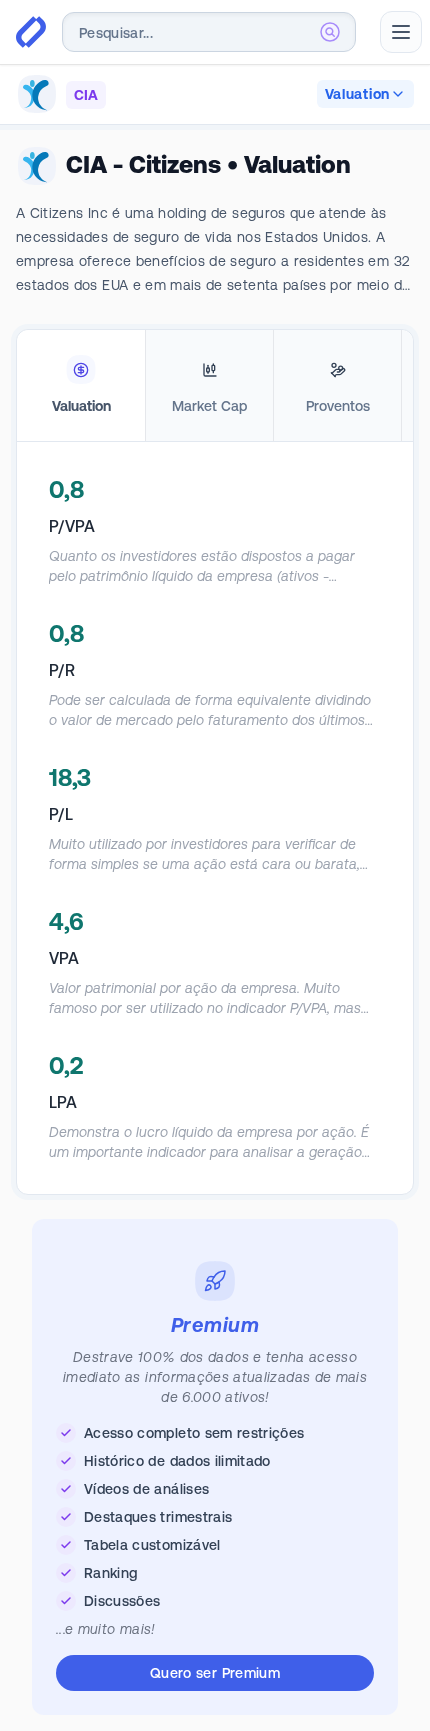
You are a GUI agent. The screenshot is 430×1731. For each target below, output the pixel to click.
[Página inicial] (31, 32)
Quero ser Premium (215, 1673)
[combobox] (209, 32)
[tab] (81, 386)
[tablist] (215, 386)
